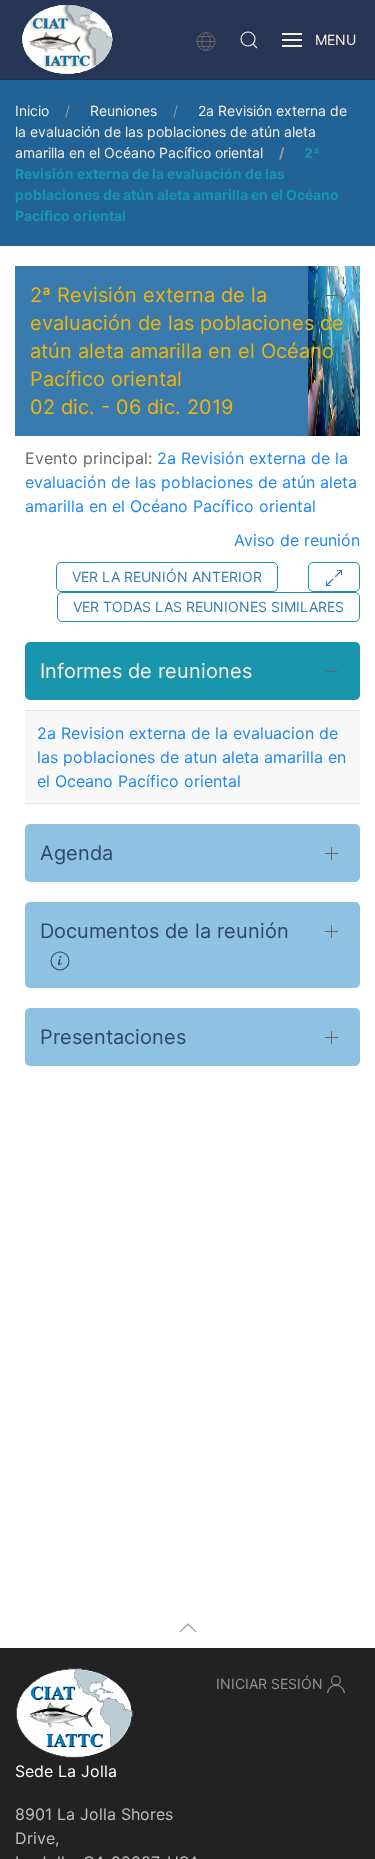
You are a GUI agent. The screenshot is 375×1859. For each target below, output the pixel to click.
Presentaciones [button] (113, 1037)
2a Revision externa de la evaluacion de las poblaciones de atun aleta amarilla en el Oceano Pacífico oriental (191, 757)
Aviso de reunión (297, 540)
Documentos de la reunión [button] (164, 931)
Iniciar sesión (269, 1683)
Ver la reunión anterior (167, 576)
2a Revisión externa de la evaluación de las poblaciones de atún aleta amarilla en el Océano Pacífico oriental (181, 131)
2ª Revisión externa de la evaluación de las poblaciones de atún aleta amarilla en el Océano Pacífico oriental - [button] (187, 351)
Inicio (32, 110)
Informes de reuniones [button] (146, 671)
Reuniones (123, 110)
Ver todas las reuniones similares (208, 606)
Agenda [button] (76, 853)
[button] (249, 40)
